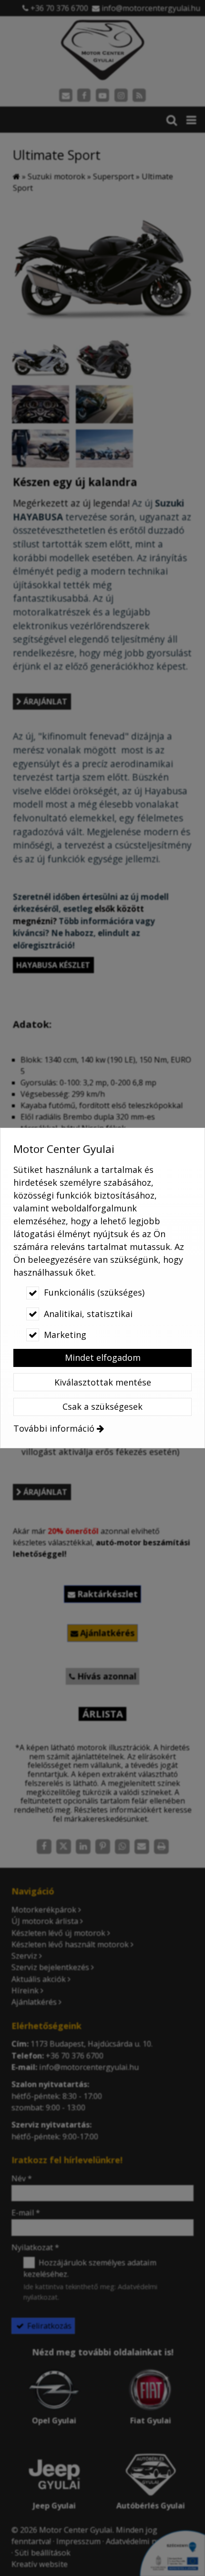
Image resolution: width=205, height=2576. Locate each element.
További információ (54, 1428)
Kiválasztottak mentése (103, 1382)
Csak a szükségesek (102, 1406)
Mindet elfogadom (103, 1357)
